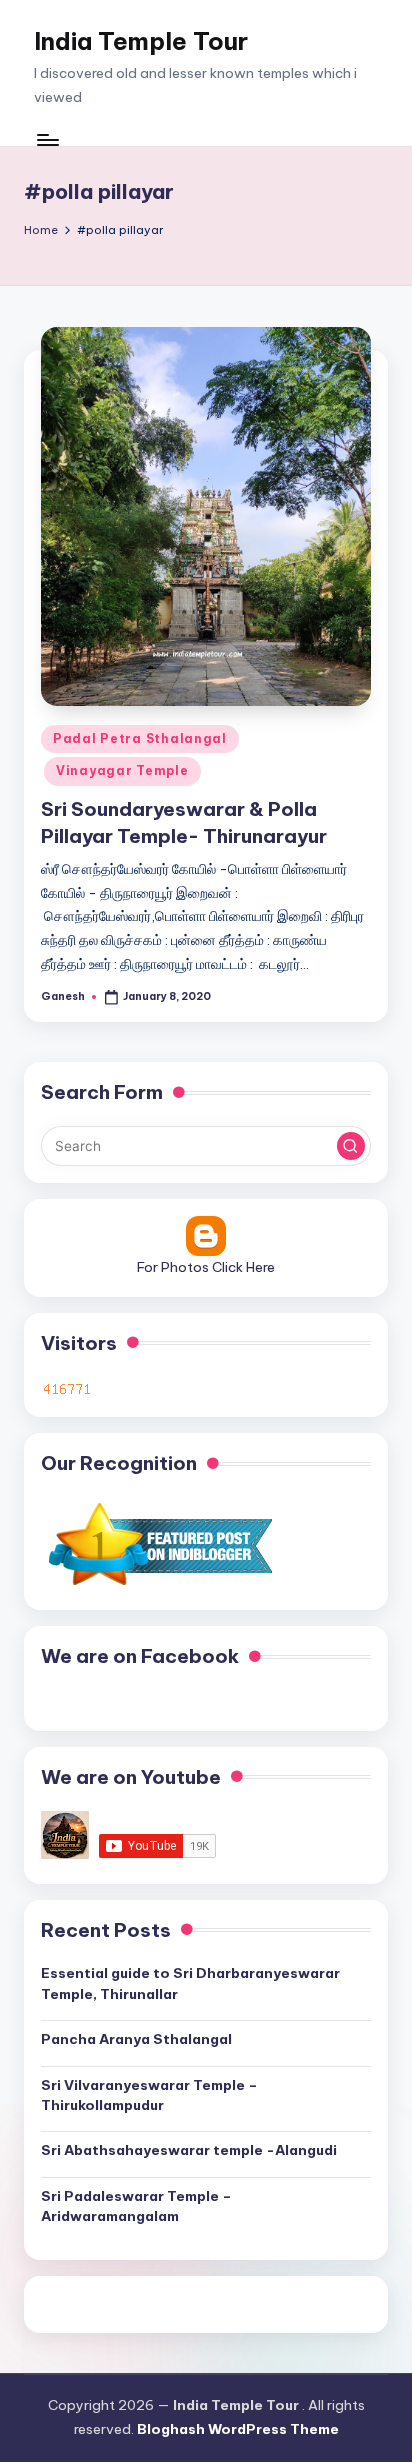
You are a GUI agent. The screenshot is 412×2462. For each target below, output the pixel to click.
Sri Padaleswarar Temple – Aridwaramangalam (136, 2206)
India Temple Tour (141, 41)
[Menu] (47, 139)
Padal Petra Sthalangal (140, 738)
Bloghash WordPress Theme (238, 2429)
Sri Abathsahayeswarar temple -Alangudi (189, 2150)
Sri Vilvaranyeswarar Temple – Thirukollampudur (149, 2095)
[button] (351, 1146)
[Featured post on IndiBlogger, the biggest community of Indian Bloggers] (158, 1544)
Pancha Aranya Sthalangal (136, 2039)
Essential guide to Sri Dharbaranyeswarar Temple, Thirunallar (190, 1983)
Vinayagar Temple (122, 770)
